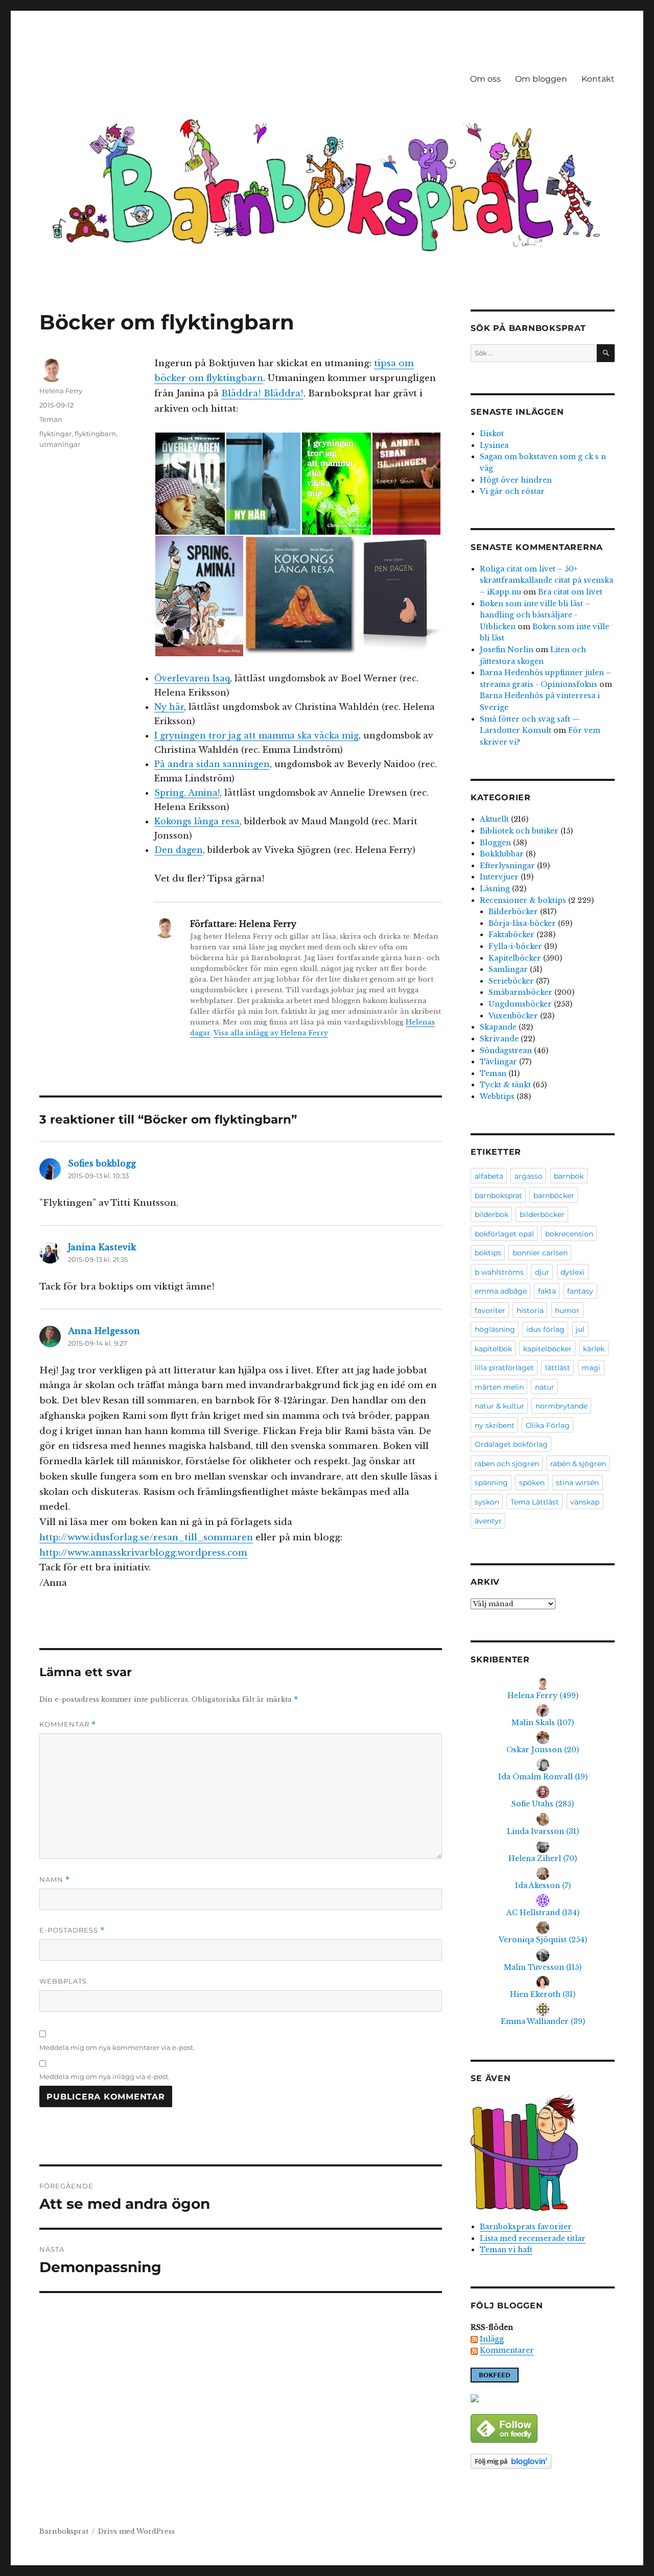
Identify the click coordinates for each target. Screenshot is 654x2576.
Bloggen (495, 843)
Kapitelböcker (515, 958)
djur (542, 1272)
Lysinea (494, 445)
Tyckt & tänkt (505, 1085)
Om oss (485, 79)
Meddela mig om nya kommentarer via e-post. (117, 2047)
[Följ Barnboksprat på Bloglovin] (542, 2461)
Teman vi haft (506, 2250)
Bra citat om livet (570, 592)
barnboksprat (498, 1196)
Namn (55, 1880)
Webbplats (63, 1981)
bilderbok (492, 1214)
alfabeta (489, 1176)
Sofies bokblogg (102, 1163)
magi (591, 1368)
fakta (547, 1291)
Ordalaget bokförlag (511, 1444)
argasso (529, 1176)
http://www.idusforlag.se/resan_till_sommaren (146, 1537)
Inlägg (492, 2339)
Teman (51, 419)
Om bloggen (541, 79)
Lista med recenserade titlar (533, 2238)
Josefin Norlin (507, 650)
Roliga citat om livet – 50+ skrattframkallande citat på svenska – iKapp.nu (546, 580)
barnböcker (554, 1196)
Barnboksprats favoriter (526, 2227)
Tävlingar (498, 1062)
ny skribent (495, 1425)
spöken (532, 1483)
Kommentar (68, 1724)
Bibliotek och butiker (519, 831)
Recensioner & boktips (523, 900)
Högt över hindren (516, 480)
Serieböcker (511, 981)
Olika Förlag (548, 1425)
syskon (487, 1502)
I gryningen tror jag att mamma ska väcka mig (256, 735)
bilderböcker (542, 1214)
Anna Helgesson (104, 1331)
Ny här (169, 707)
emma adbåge (501, 1291)
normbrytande (562, 1406)
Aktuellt (494, 819)
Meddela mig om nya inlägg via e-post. (104, 2077)
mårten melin (499, 1387)
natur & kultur (499, 1406)
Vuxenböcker (513, 1016)
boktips (488, 1253)
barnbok (569, 1176)
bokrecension (569, 1234)
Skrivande (499, 1039)
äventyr (488, 1521)
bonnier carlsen (540, 1253)
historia (530, 1310)
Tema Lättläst (535, 1502)
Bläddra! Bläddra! (262, 393)
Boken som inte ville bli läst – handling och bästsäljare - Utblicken (535, 615)
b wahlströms (499, 1272)
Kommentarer (507, 2350)
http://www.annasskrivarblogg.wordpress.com (143, 1553)
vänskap (585, 1502)
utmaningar (60, 444)
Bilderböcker (513, 912)
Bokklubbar (502, 854)
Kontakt (598, 79)
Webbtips (497, 1096)
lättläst (558, 1368)
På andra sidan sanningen (212, 764)
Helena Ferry (61, 391)
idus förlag (545, 1329)
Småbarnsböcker (520, 992)
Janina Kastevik (102, 1247)
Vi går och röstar (512, 491)
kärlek (594, 1349)
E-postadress (72, 1930)
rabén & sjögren (578, 1464)
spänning (491, 1483)
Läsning (495, 889)
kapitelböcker (547, 1349)
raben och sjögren (507, 1464)
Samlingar (508, 969)
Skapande (498, 1027)
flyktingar (55, 434)
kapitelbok (493, 1349)
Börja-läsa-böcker (522, 923)
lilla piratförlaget (504, 1368)
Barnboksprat (64, 2531)
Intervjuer (499, 877)
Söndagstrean (506, 1051)
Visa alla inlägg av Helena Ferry (271, 1033)
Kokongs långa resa (197, 821)
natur (545, 1387)
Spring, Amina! (187, 793)
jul (580, 1329)
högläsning (495, 1329)
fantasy (580, 1291)
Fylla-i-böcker (515, 946)
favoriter (490, 1310)
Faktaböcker (511, 935)
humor (567, 1310)
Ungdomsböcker (520, 1004)
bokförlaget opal (504, 1234)
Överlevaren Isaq (192, 678)
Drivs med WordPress (136, 2531)
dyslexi (573, 1272)
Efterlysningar (507, 866)
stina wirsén (577, 1483)
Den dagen (179, 850)
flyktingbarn (95, 434)
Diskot (492, 434)
